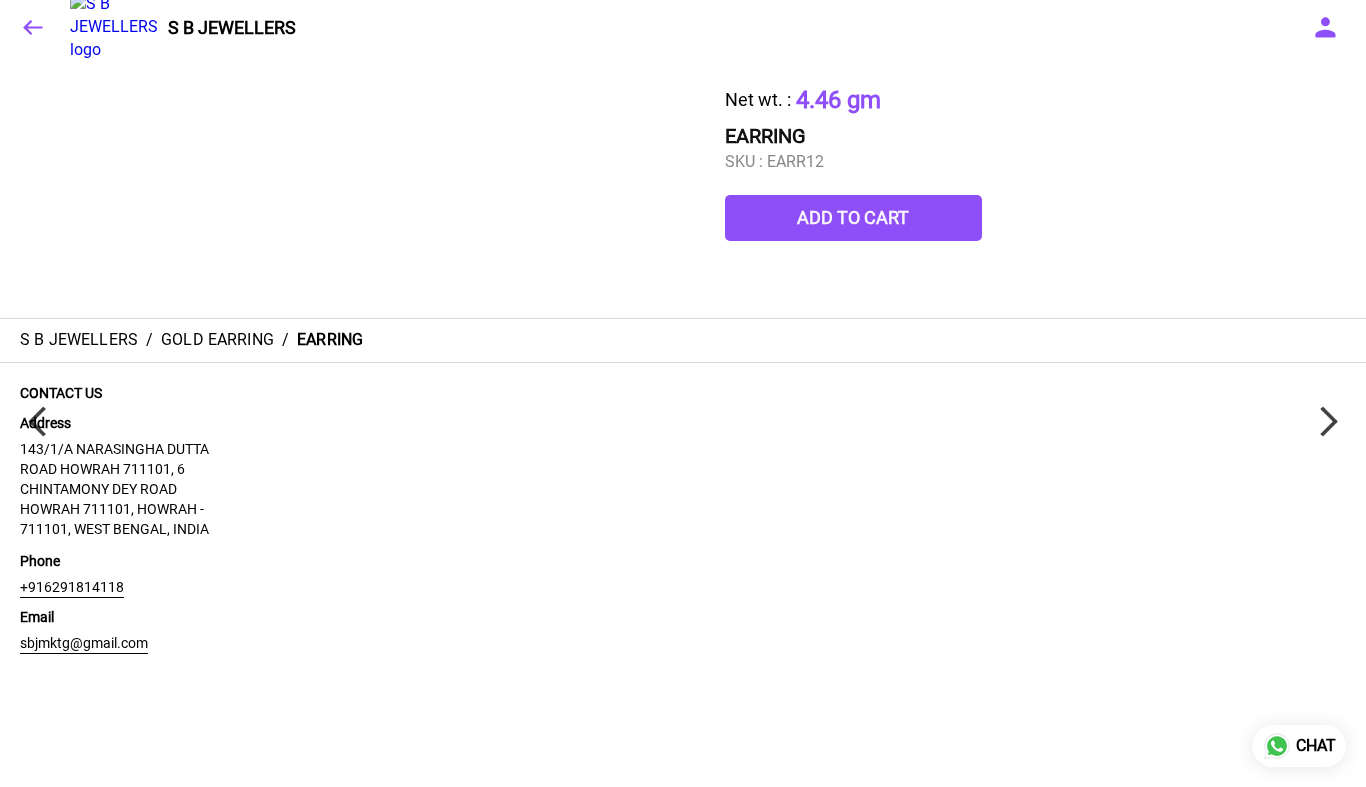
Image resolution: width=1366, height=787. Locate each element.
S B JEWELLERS (232, 28)
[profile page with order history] (1326, 28)
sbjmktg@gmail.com (84, 643)
